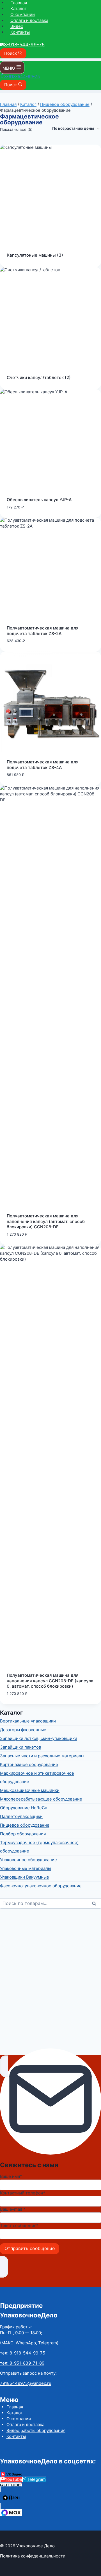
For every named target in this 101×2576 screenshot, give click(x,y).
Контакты (20, 32)
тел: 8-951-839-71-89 (22, 2363)
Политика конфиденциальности (33, 2556)
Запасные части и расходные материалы (42, 1756)
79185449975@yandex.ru (26, 2383)
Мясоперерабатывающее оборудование (41, 1799)
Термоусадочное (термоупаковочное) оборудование (39, 1847)
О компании (23, 14)
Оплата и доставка (29, 20)
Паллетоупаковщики (21, 1816)
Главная (19, 3)
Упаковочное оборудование (28, 1860)
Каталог (19, 9)
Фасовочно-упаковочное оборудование (41, 1886)
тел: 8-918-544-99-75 (23, 2353)
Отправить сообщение (30, 2248)
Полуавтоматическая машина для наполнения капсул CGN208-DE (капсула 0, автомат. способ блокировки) (50, 1681)
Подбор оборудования (23, 1834)
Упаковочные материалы (26, 1868)
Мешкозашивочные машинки (30, 1790)
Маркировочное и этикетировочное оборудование (37, 1777)
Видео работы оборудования (36, 2430)
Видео (17, 26)
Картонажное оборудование (29, 1764)
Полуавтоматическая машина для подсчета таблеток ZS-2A (43, 631)
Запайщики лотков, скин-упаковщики (39, 1738)
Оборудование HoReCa (24, 1808)
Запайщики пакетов (20, 1747)
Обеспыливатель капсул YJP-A (39, 500)
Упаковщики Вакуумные (25, 1877)
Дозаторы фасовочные (23, 1730)
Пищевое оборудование (25, 1825)
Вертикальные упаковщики (28, 1721)
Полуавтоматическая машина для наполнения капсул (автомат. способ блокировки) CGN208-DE (46, 1221)
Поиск (96, 1904)
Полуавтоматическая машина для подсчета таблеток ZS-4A (43, 765)
